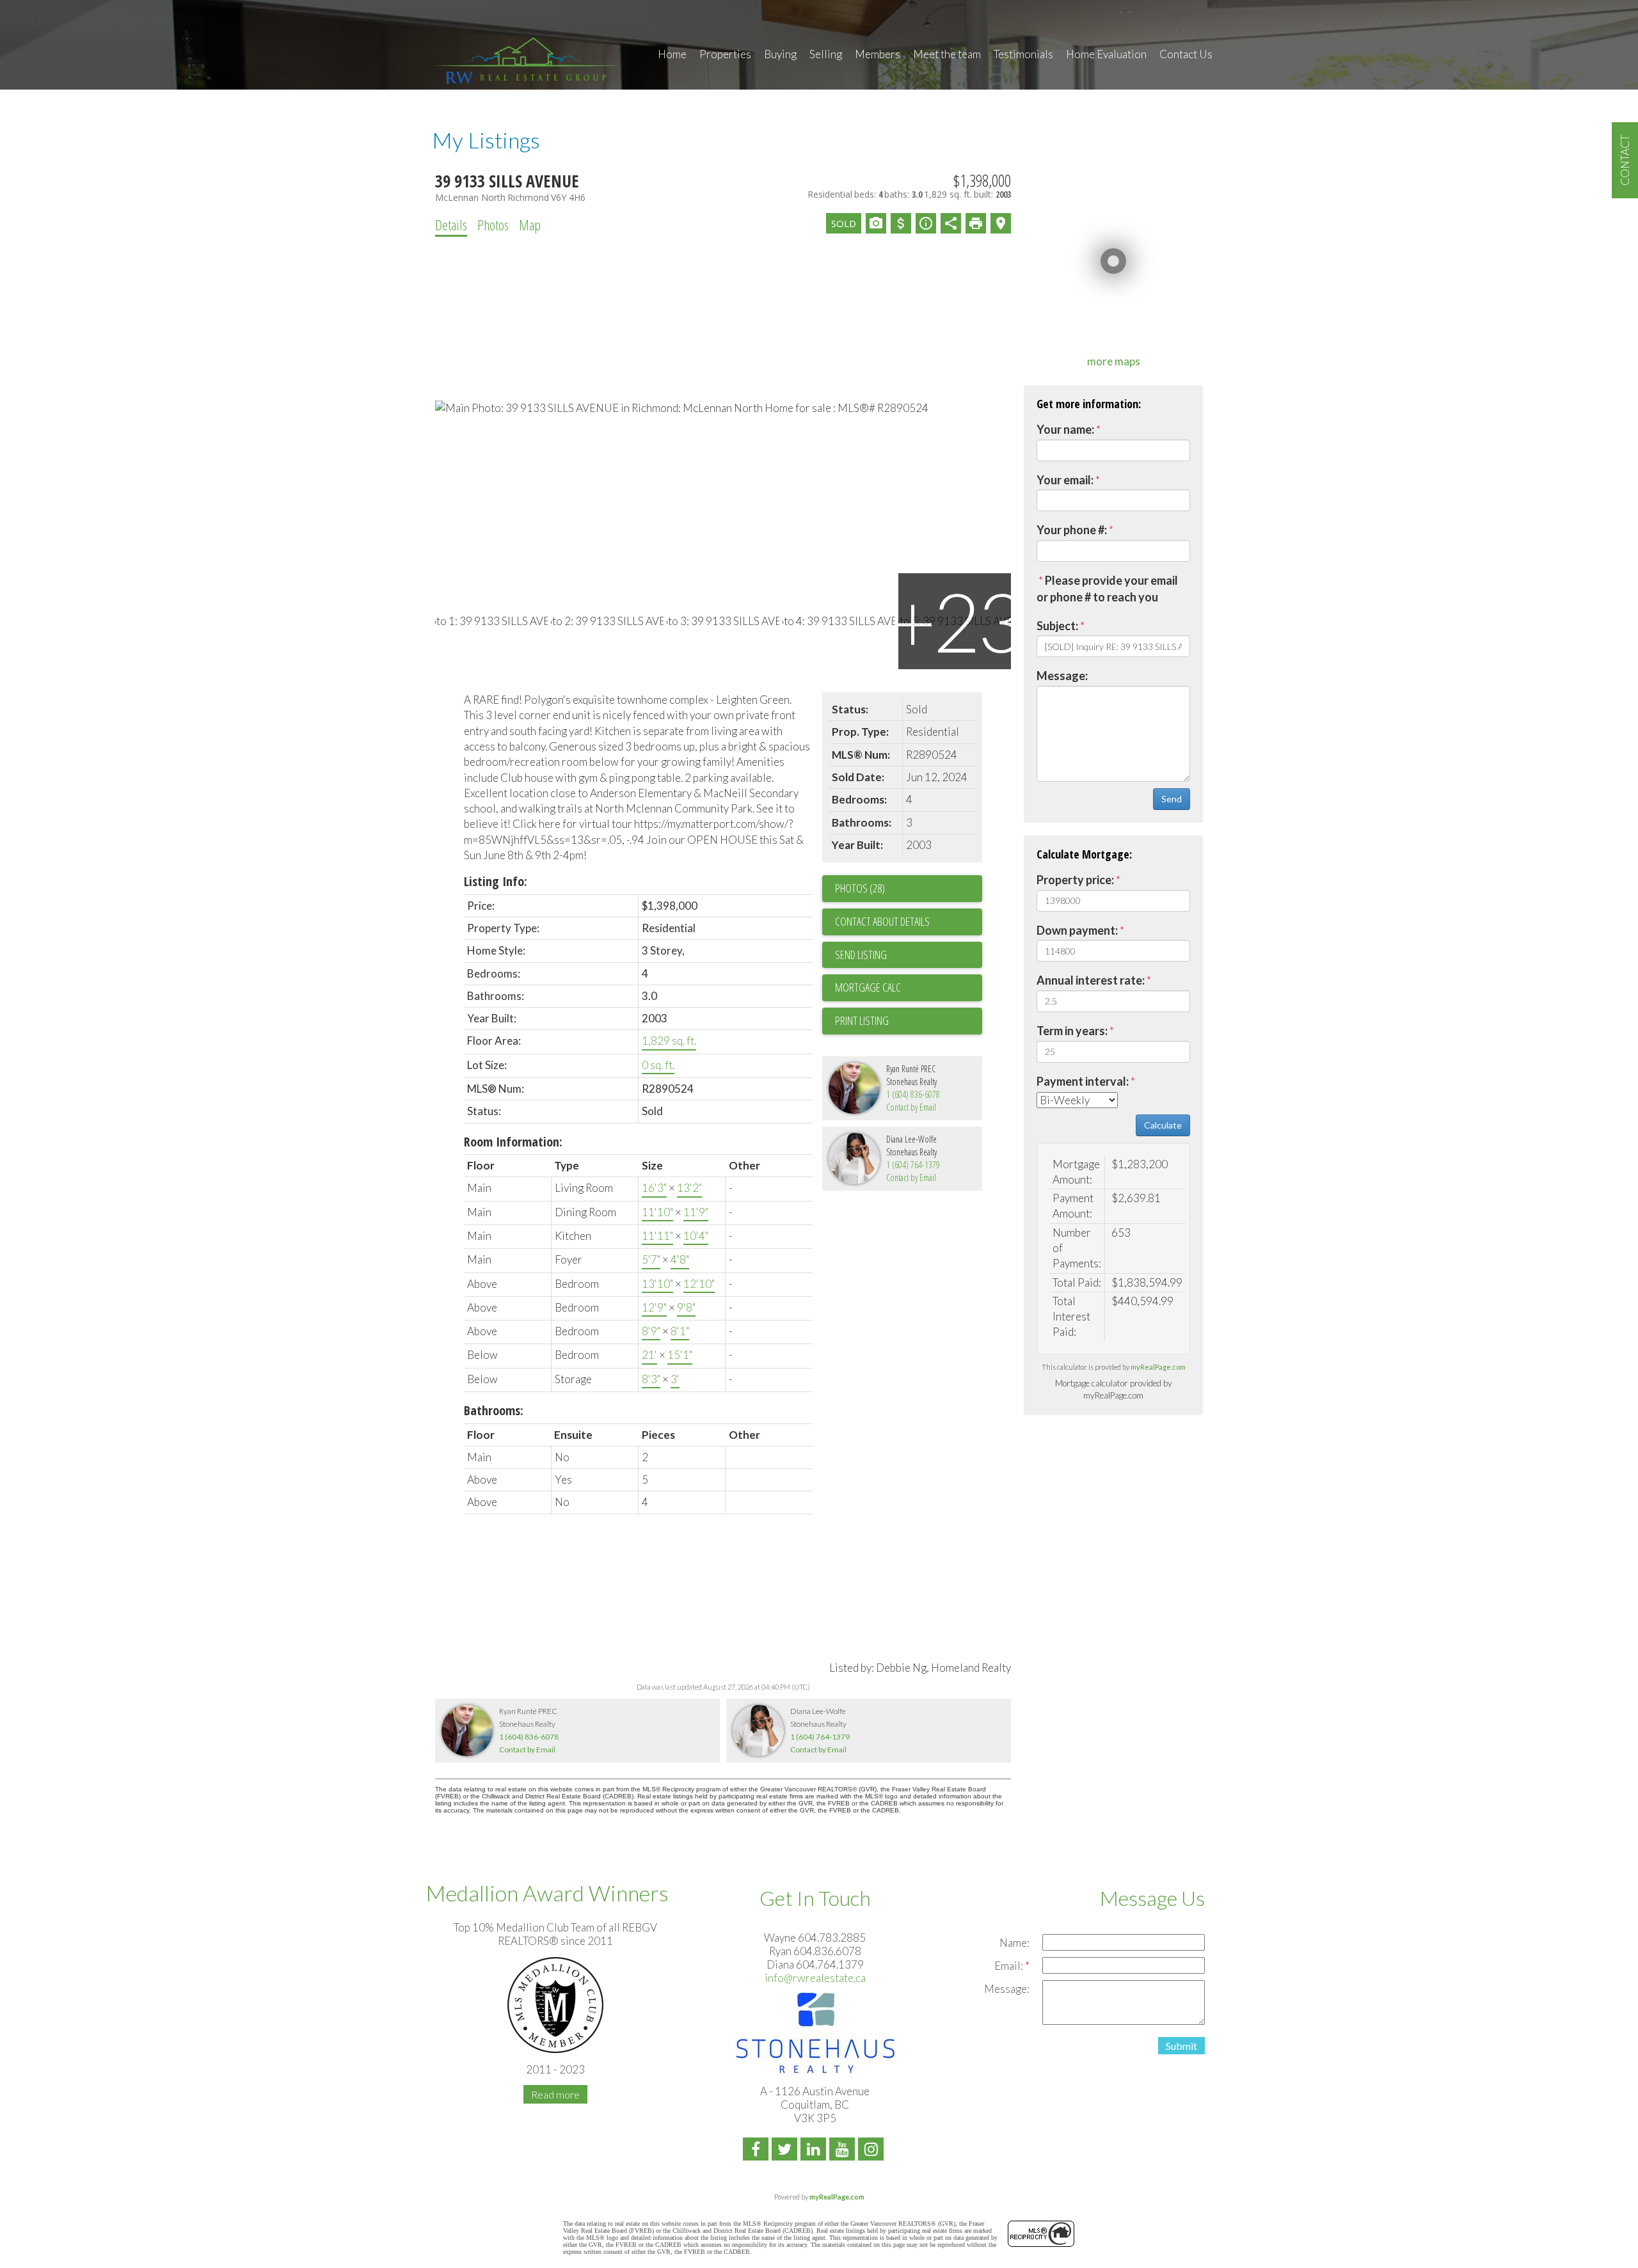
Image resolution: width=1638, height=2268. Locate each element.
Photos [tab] (493, 225)
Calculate (1163, 1125)
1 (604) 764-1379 (913, 1165)
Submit (1181, 2046)
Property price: (1075, 880)
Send (1172, 799)
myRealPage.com (1158, 1367)
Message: (1062, 676)
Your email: (1065, 480)
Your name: (1065, 429)
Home (672, 54)
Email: (1010, 1966)
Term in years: (1072, 1031)
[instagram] (872, 2151)
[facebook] (757, 2151)
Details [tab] (451, 225)
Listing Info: (496, 881)
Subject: (1057, 626)
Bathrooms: (494, 1410)
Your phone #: (1072, 530)
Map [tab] (530, 225)
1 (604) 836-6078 (913, 1094)
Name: (1014, 1943)
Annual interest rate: (1091, 980)
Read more (555, 2094)
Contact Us (1186, 54)
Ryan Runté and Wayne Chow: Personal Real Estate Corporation (528, 59)
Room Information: (513, 1142)
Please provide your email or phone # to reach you (1107, 589)
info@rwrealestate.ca (815, 1978)
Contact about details (882, 921)
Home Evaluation (1106, 54)
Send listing (861, 955)
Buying (780, 54)
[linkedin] (815, 2151)
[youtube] (844, 2151)
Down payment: (1077, 930)
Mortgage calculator (909, 988)
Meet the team (947, 54)
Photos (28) (860, 888)
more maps (1114, 361)
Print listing (862, 1020)
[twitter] (786, 2151)
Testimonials (1023, 54)
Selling (826, 54)
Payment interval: (1083, 1081)
